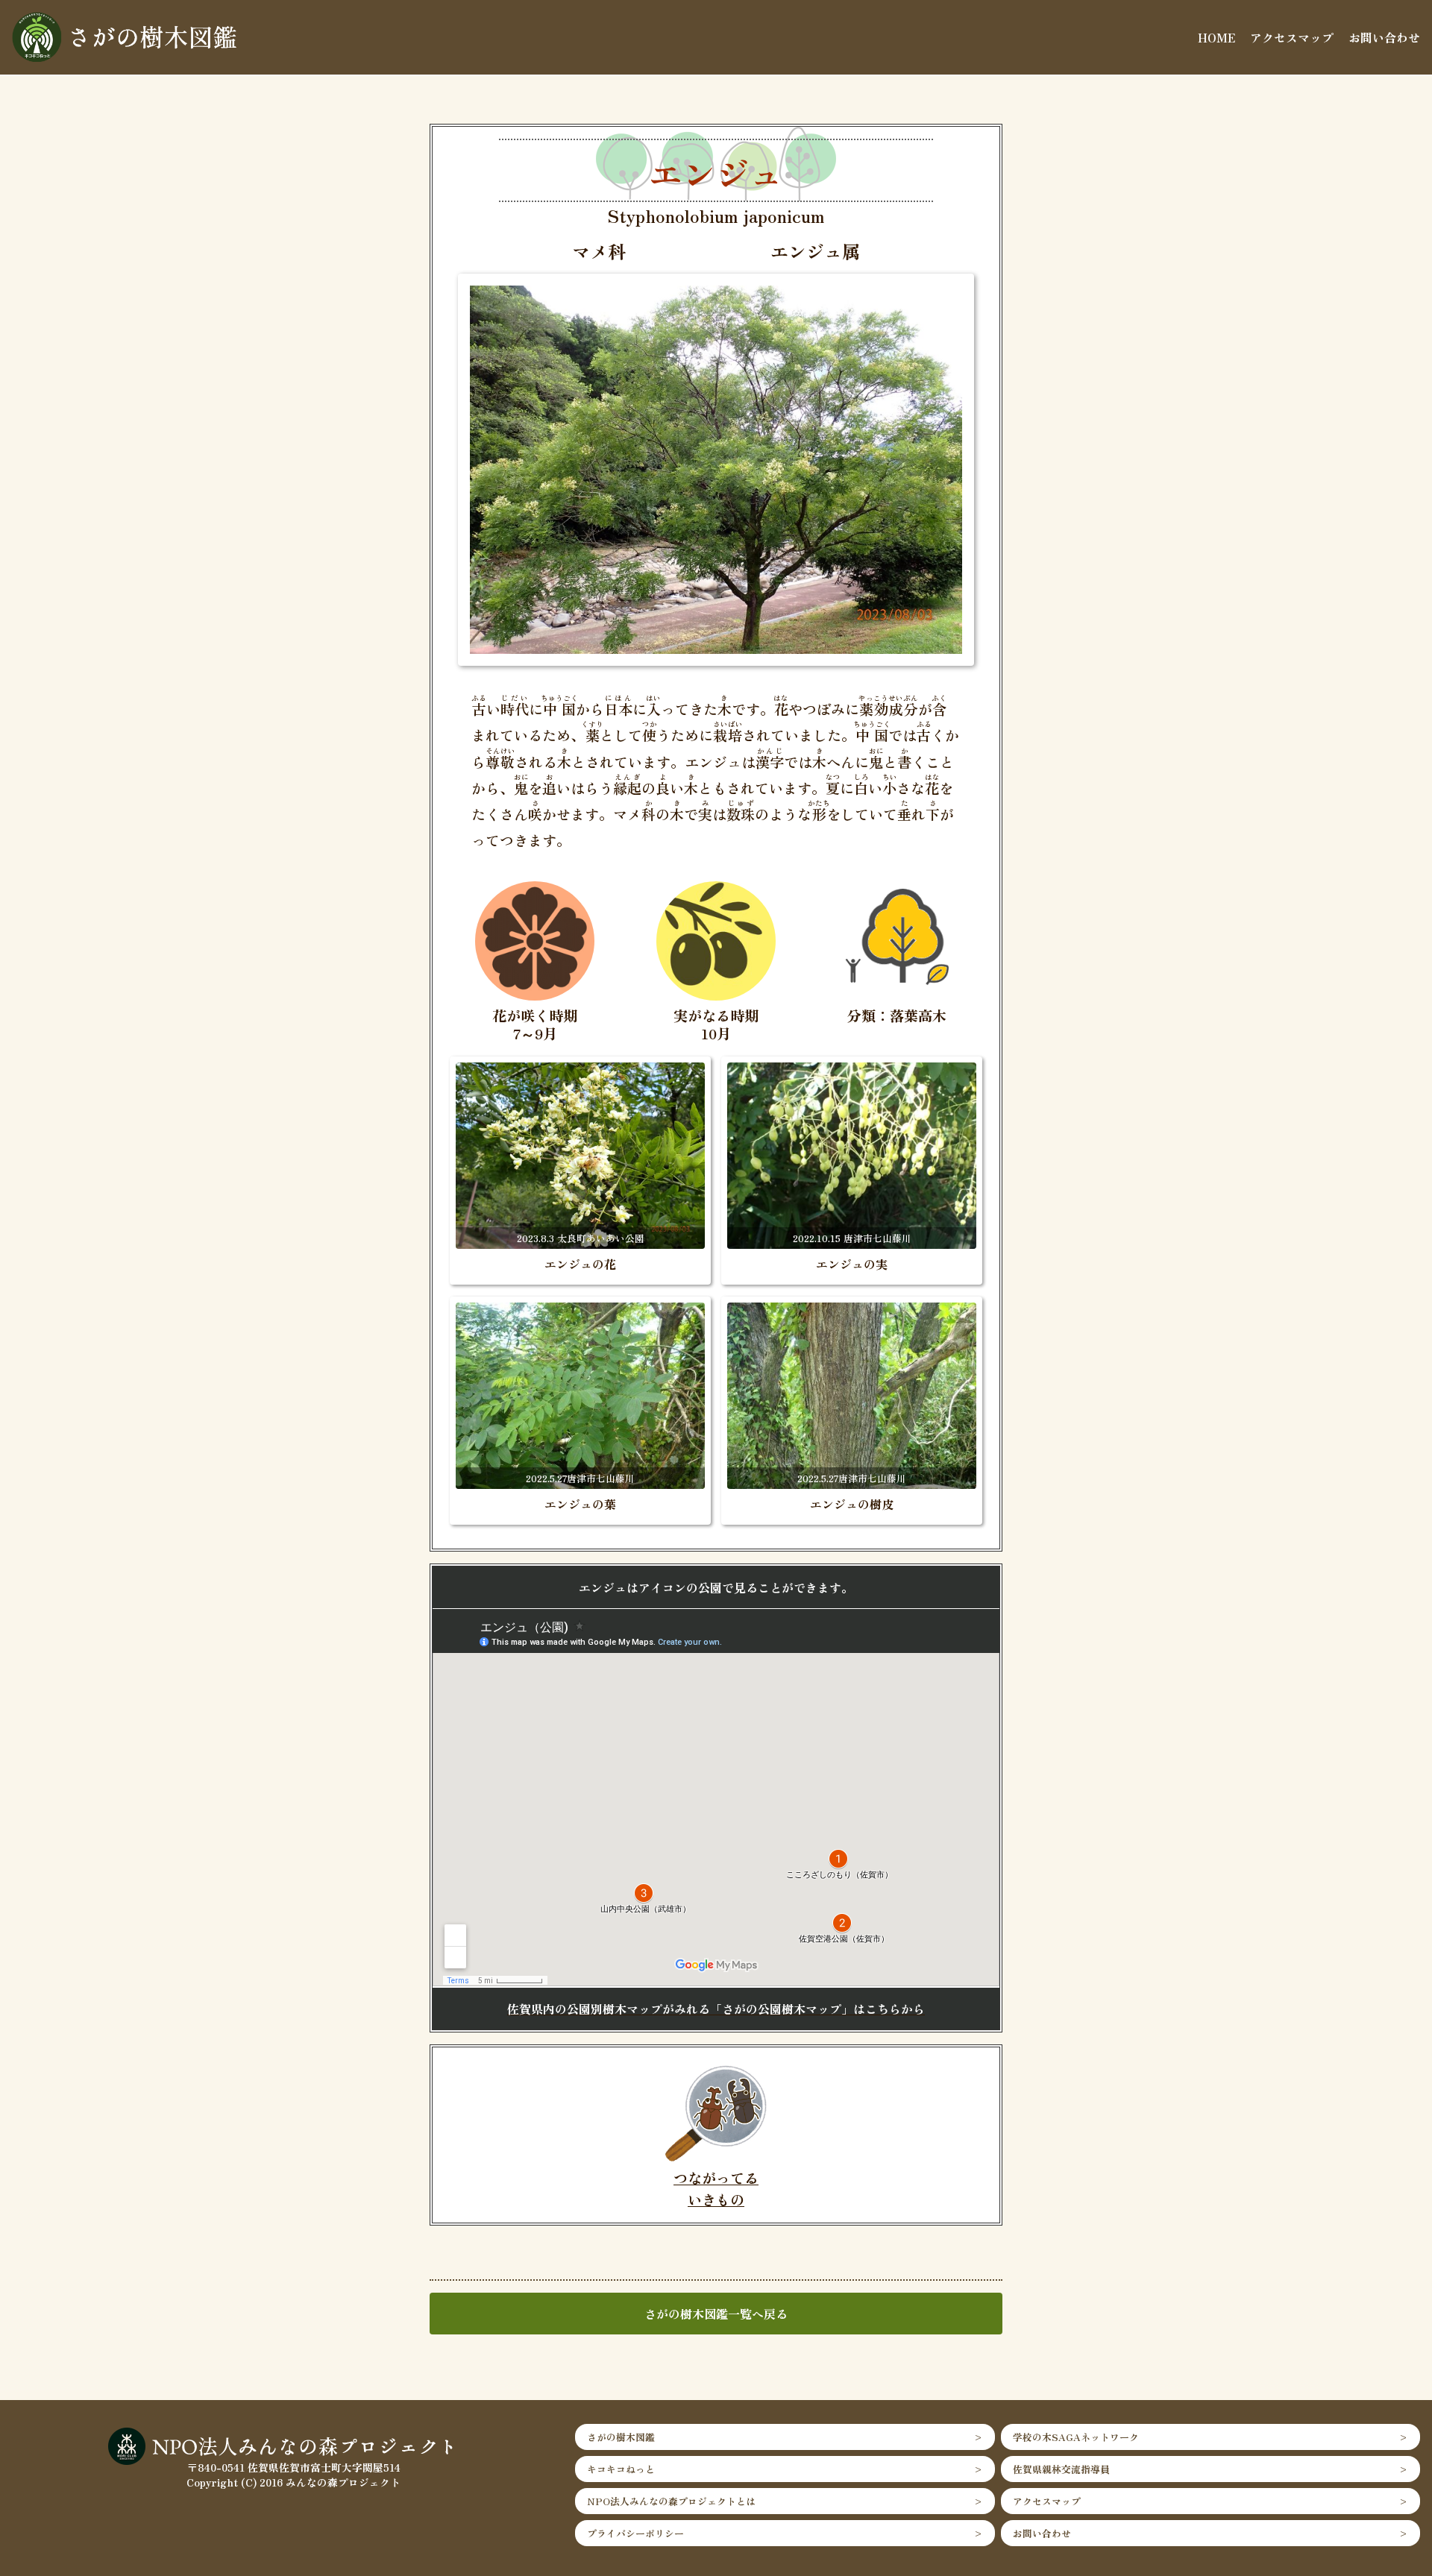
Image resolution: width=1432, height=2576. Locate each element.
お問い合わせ (1384, 37)
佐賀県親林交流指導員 (1061, 2469)
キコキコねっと (621, 2469)
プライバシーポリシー (635, 2533)
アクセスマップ (1292, 37)
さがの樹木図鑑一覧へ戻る (716, 2314)
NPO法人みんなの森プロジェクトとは (671, 2501)
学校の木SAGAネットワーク (1076, 2437)
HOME (1216, 37)
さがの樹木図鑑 (621, 2437)
